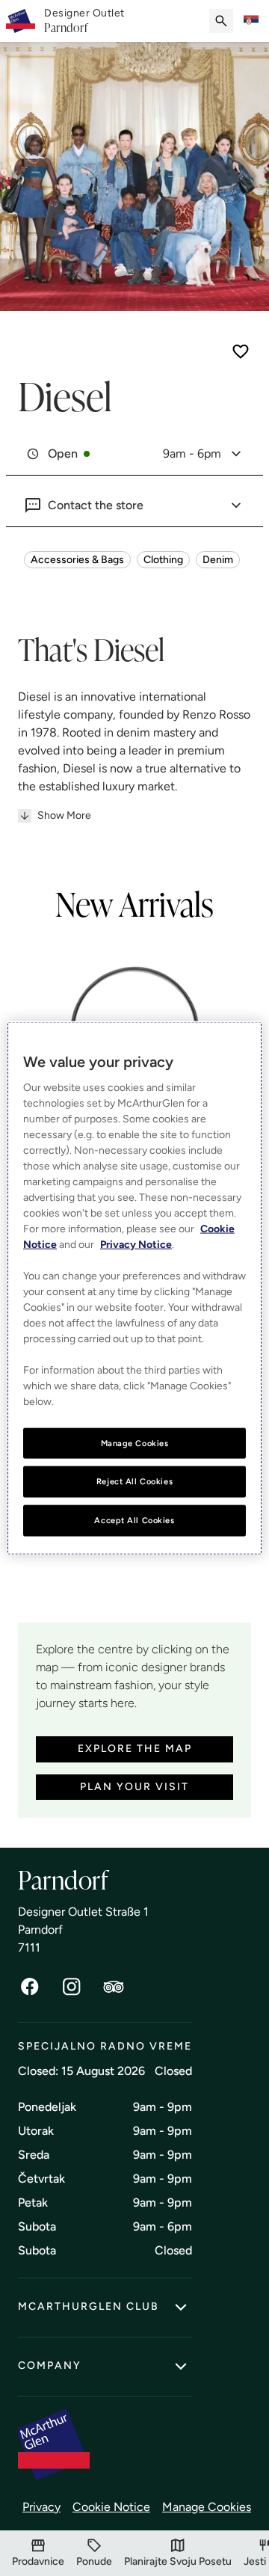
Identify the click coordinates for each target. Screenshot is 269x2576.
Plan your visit (134, 1787)
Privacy (41, 2507)
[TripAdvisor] (114, 1987)
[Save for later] (241, 351)
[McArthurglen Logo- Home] (21, 21)
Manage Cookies (207, 2507)
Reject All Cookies (134, 1481)
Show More (64, 815)
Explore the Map (135, 1749)
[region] (134, 1288)
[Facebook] (30, 1987)
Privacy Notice (136, 1244)
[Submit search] (221, 21)
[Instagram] (72, 1987)
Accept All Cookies (134, 1520)
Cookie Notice (111, 2507)
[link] (84, 21)
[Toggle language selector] (251, 21)
